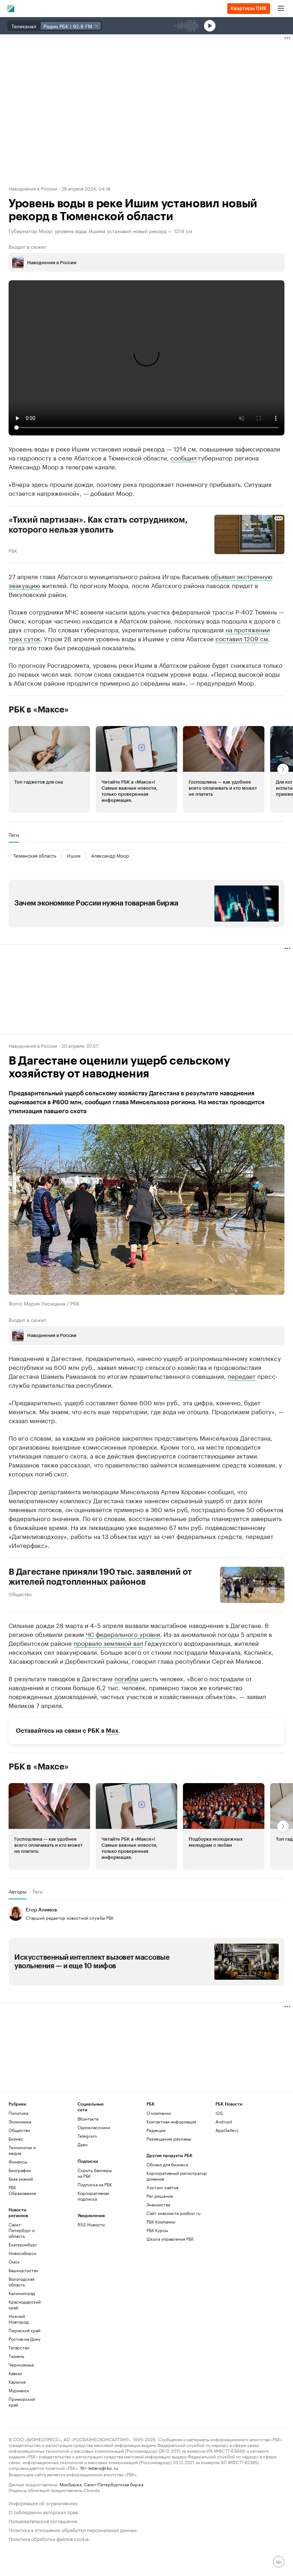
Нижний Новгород (19, 2319)
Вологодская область (21, 2282)
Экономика (20, 2121)
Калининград (22, 2293)
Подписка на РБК (95, 2184)
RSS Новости (91, 2224)
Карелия (17, 2382)
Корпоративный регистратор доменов (177, 2176)
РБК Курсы (157, 2230)
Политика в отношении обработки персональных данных (73, 2529)
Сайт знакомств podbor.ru (173, 2213)
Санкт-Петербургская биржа (114, 2484)
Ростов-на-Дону (24, 2339)
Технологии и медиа (22, 2150)
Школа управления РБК (170, 2239)
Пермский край (24, 2330)
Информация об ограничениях (43, 2503)
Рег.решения (160, 2196)
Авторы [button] (18, 1891)
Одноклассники (94, 2127)
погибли (126, 1678)
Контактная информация (171, 2121)
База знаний (21, 2179)
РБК (13, 550)
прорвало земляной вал (108, 1643)
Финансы (18, 2162)
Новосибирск (23, 2253)
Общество (20, 1594)
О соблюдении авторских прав (43, 2511)
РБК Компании (161, 2222)
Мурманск (19, 2390)
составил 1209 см (242, 638)
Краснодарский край (25, 2304)
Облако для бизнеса (167, 2164)
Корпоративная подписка (93, 2196)
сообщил (183, 457)
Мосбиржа (71, 2484)
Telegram (87, 2136)
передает (242, 1376)
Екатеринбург (23, 2244)
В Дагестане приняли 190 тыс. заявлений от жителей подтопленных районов (100, 1577)
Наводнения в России (33, 188)
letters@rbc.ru (103, 2468)
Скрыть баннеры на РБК (95, 2173)
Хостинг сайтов (162, 2187)
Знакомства (158, 2204)
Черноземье (21, 2365)
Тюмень (16, 2356)
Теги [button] (14, 835)
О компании (159, 2113)
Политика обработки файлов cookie (49, 2538)
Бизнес (16, 2139)
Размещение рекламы (169, 2139)
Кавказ (15, 2373)
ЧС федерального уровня (123, 1634)
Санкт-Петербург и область (22, 2230)
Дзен (83, 2144)
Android (224, 2121)
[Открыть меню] (281, 9)
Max (112, 1731)
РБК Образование (22, 2190)
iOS (219, 2113)
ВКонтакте (88, 2119)
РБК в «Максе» (39, 710)
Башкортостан (23, 2270)
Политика (18, 2113)
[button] (49, 769)
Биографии (20, 2170)
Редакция (156, 2130)
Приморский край (22, 2402)
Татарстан (19, 2347)
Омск (14, 2262)
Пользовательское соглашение (43, 2520)
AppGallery (227, 2130)
